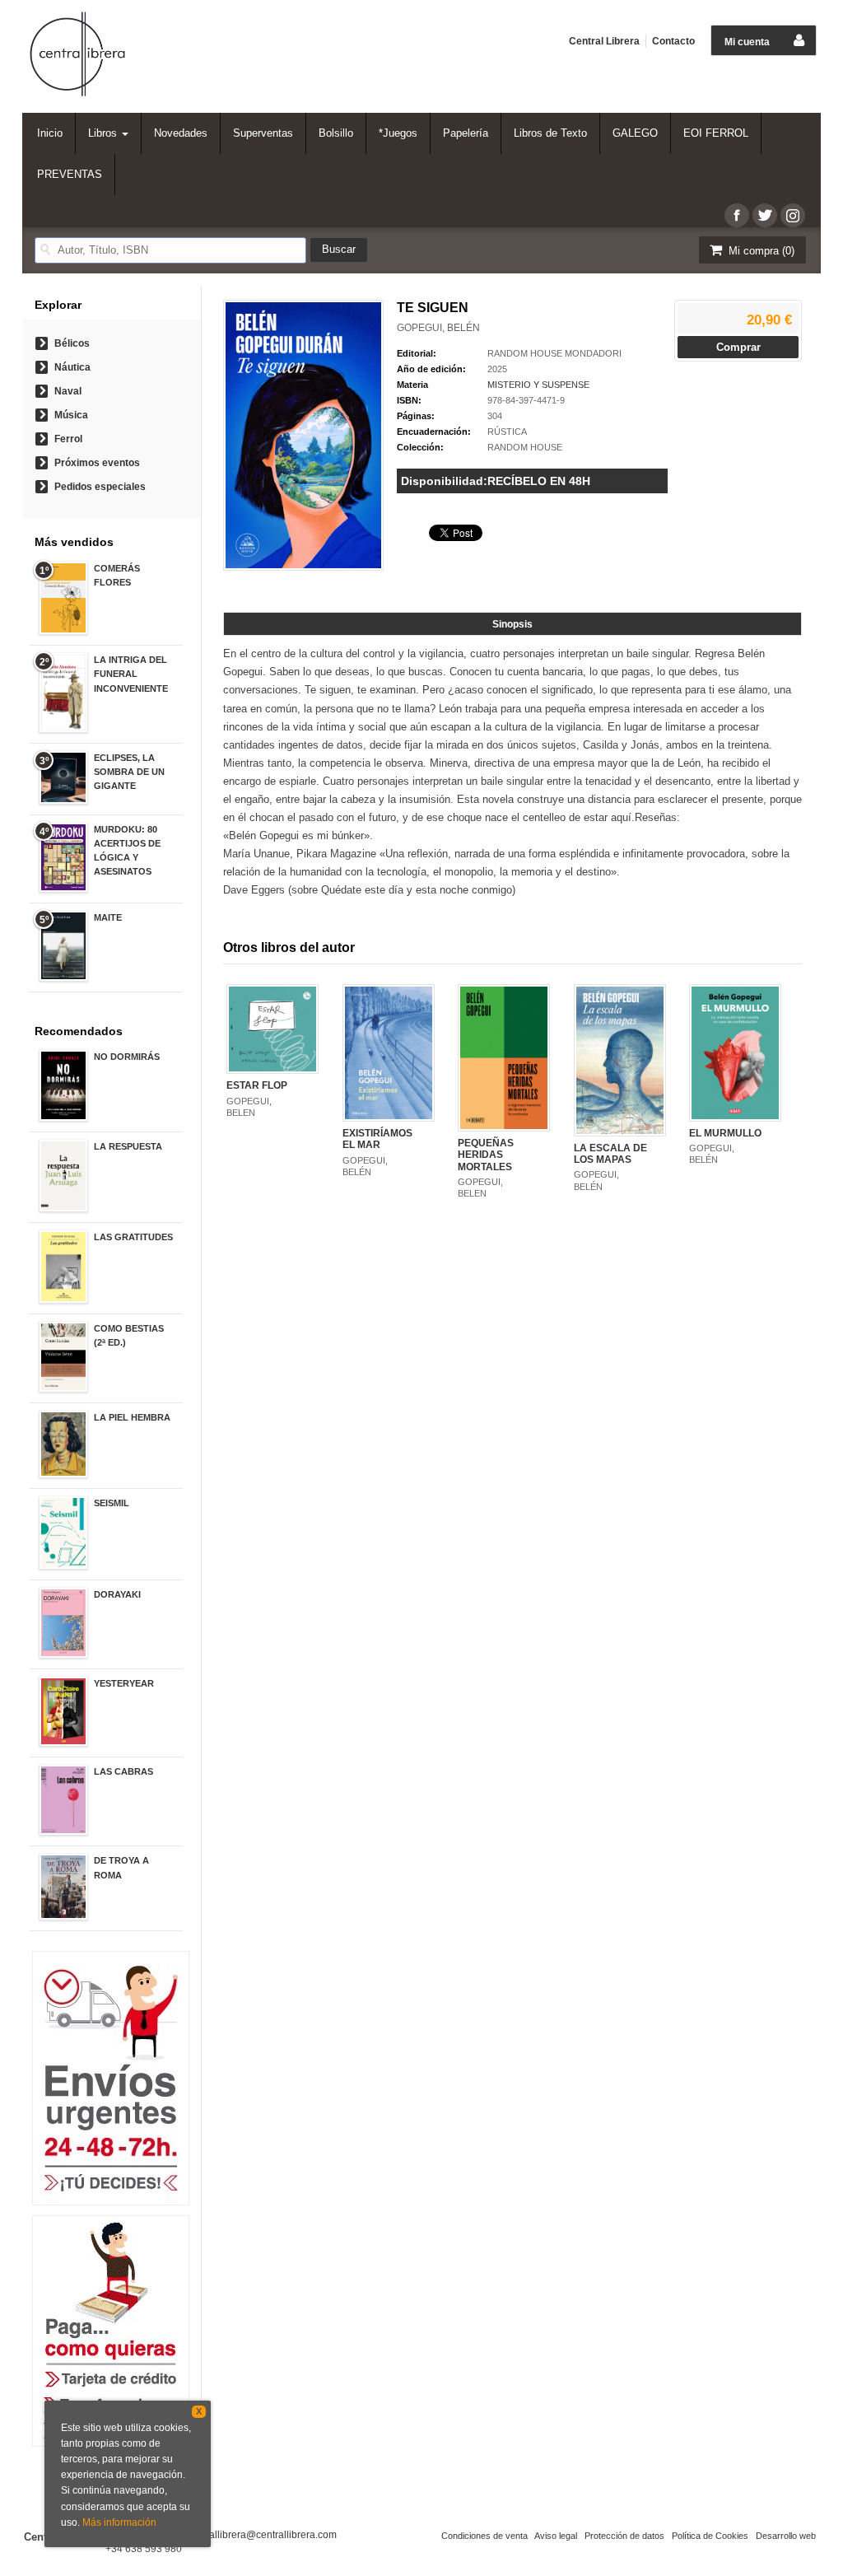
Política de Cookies (710, 2536)
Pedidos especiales (100, 487)
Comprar (738, 347)
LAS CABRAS (123, 1771)
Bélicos (72, 343)
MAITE (108, 917)
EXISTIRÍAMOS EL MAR (377, 1139)
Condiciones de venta (484, 2536)
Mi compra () (760, 251)
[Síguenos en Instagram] (793, 215)
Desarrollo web (786, 2536)
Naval (68, 391)
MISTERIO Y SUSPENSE (538, 385)
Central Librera (604, 41)
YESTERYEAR (124, 1683)
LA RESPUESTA (128, 1146)
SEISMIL (112, 1503)
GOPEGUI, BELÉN (438, 328)
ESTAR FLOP (257, 1085)
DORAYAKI (117, 1594)
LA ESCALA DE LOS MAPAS (610, 1154)
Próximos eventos (97, 463)
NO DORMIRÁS (127, 1057)
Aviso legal (556, 2536)
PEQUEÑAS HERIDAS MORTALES (486, 1155)
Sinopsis (512, 624)
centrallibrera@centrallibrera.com (262, 2535)
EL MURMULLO (725, 1133)
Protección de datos (624, 2536)
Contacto (673, 41)
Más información (119, 2522)
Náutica (72, 367)
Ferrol (68, 439)
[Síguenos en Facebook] (737, 215)
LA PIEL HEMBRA (132, 1417)
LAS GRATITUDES (133, 1237)
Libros (104, 133)
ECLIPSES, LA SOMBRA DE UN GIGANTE (129, 772)
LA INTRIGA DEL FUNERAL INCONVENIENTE (131, 674)
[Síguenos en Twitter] (765, 215)
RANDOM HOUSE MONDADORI (554, 353)
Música (71, 415)
